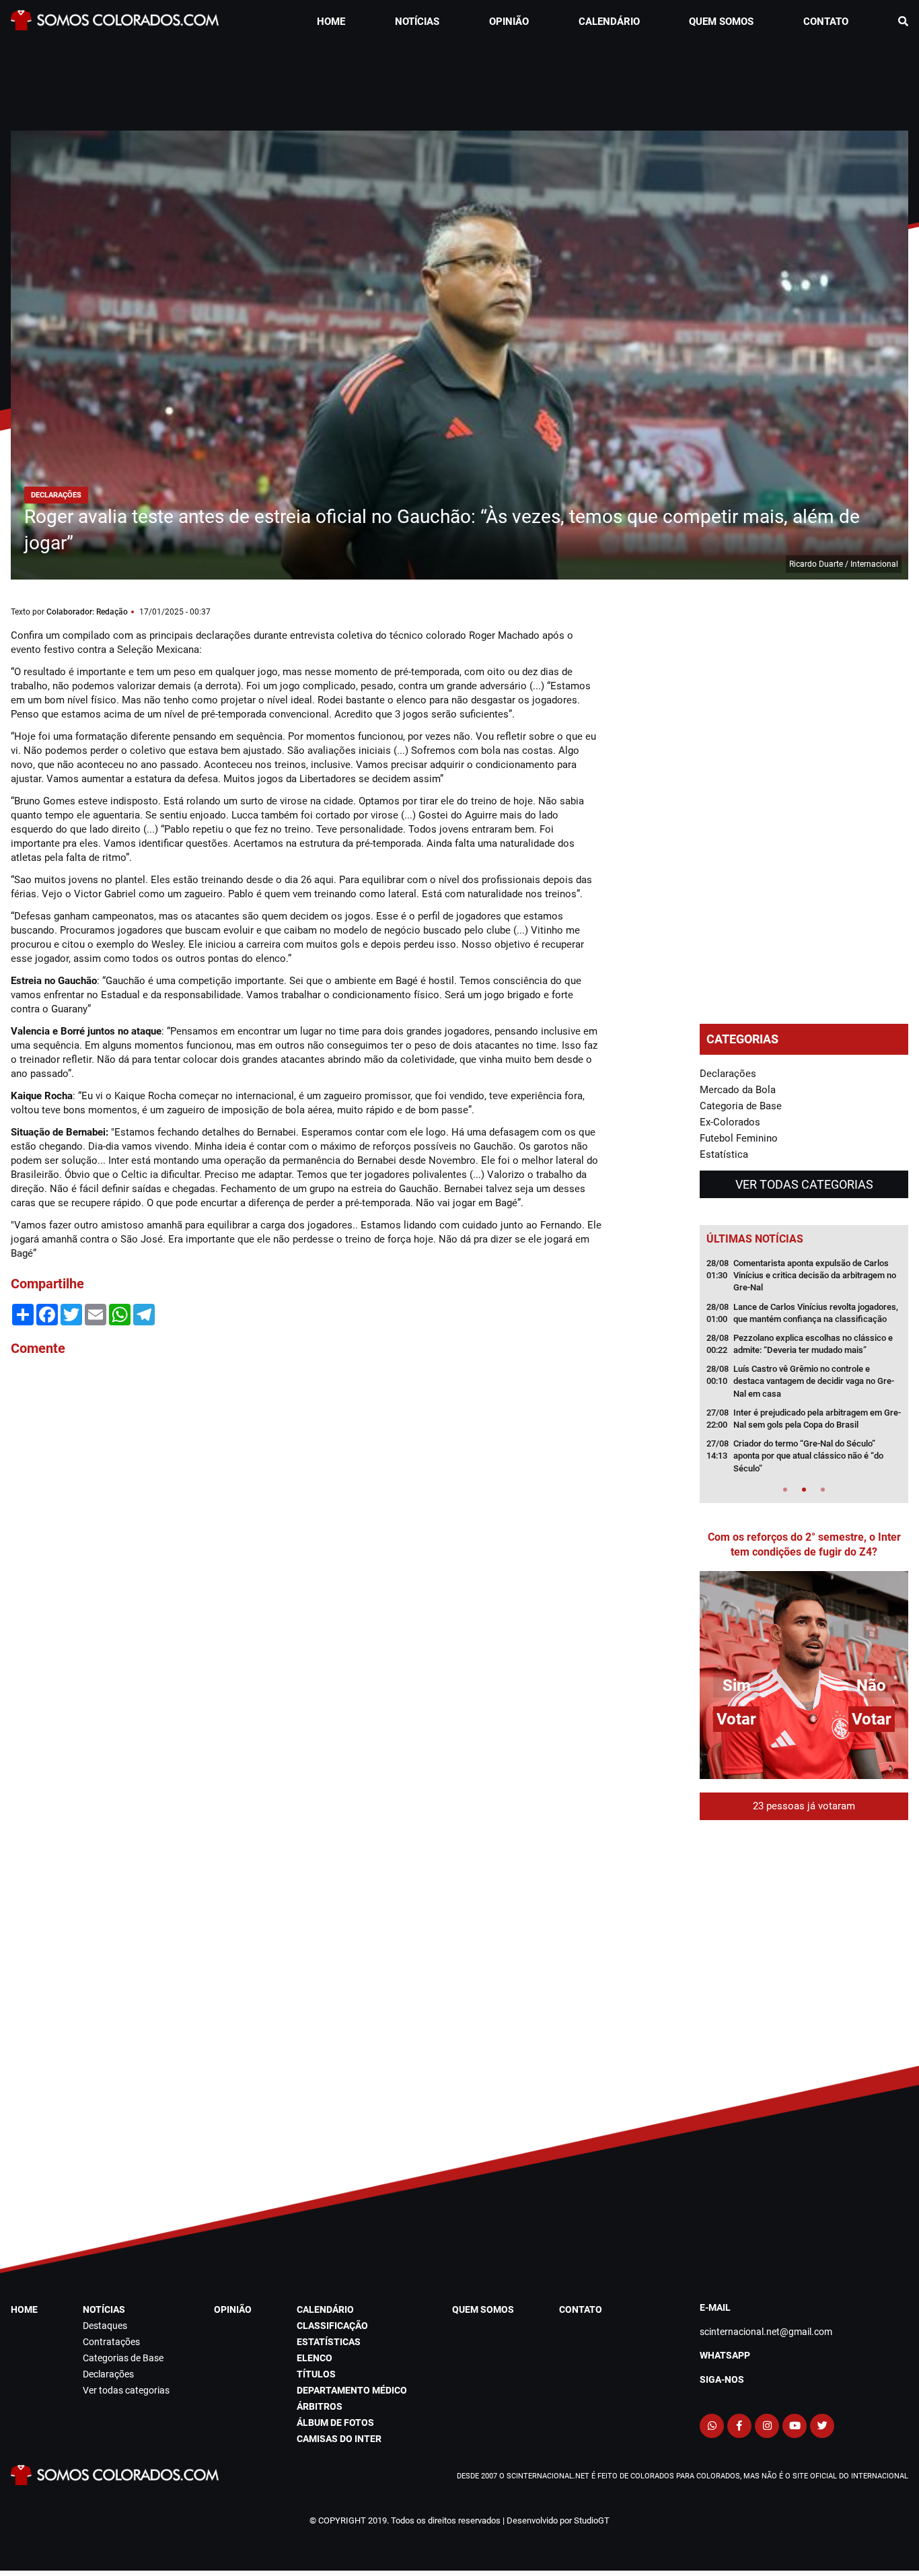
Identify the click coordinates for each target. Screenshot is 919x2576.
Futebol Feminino (739, 1138)
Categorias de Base (123, 2358)
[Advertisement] (459, 77)
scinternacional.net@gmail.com (766, 2332)
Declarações (728, 1074)
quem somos (721, 22)
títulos (316, 2374)
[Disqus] (306, 1549)
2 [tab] (804, 1490)
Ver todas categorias (804, 1184)
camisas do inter (339, 2439)
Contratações (111, 2342)
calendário (609, 22)
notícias (417, 22)
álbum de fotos (335, 2423)
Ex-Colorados (730, 1122)
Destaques (105, 2326)
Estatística (724, 1154)
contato (826, 22)
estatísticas (329, 2342)
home (331, 22)
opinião (509, 22)
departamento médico (352, 2390)
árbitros (320, 2406)
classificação (332, 2326)
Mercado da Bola (738, 1090)
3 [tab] (823, 1490)
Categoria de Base (741, 1106)
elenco (315, 2358)
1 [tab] (785, 1490)
